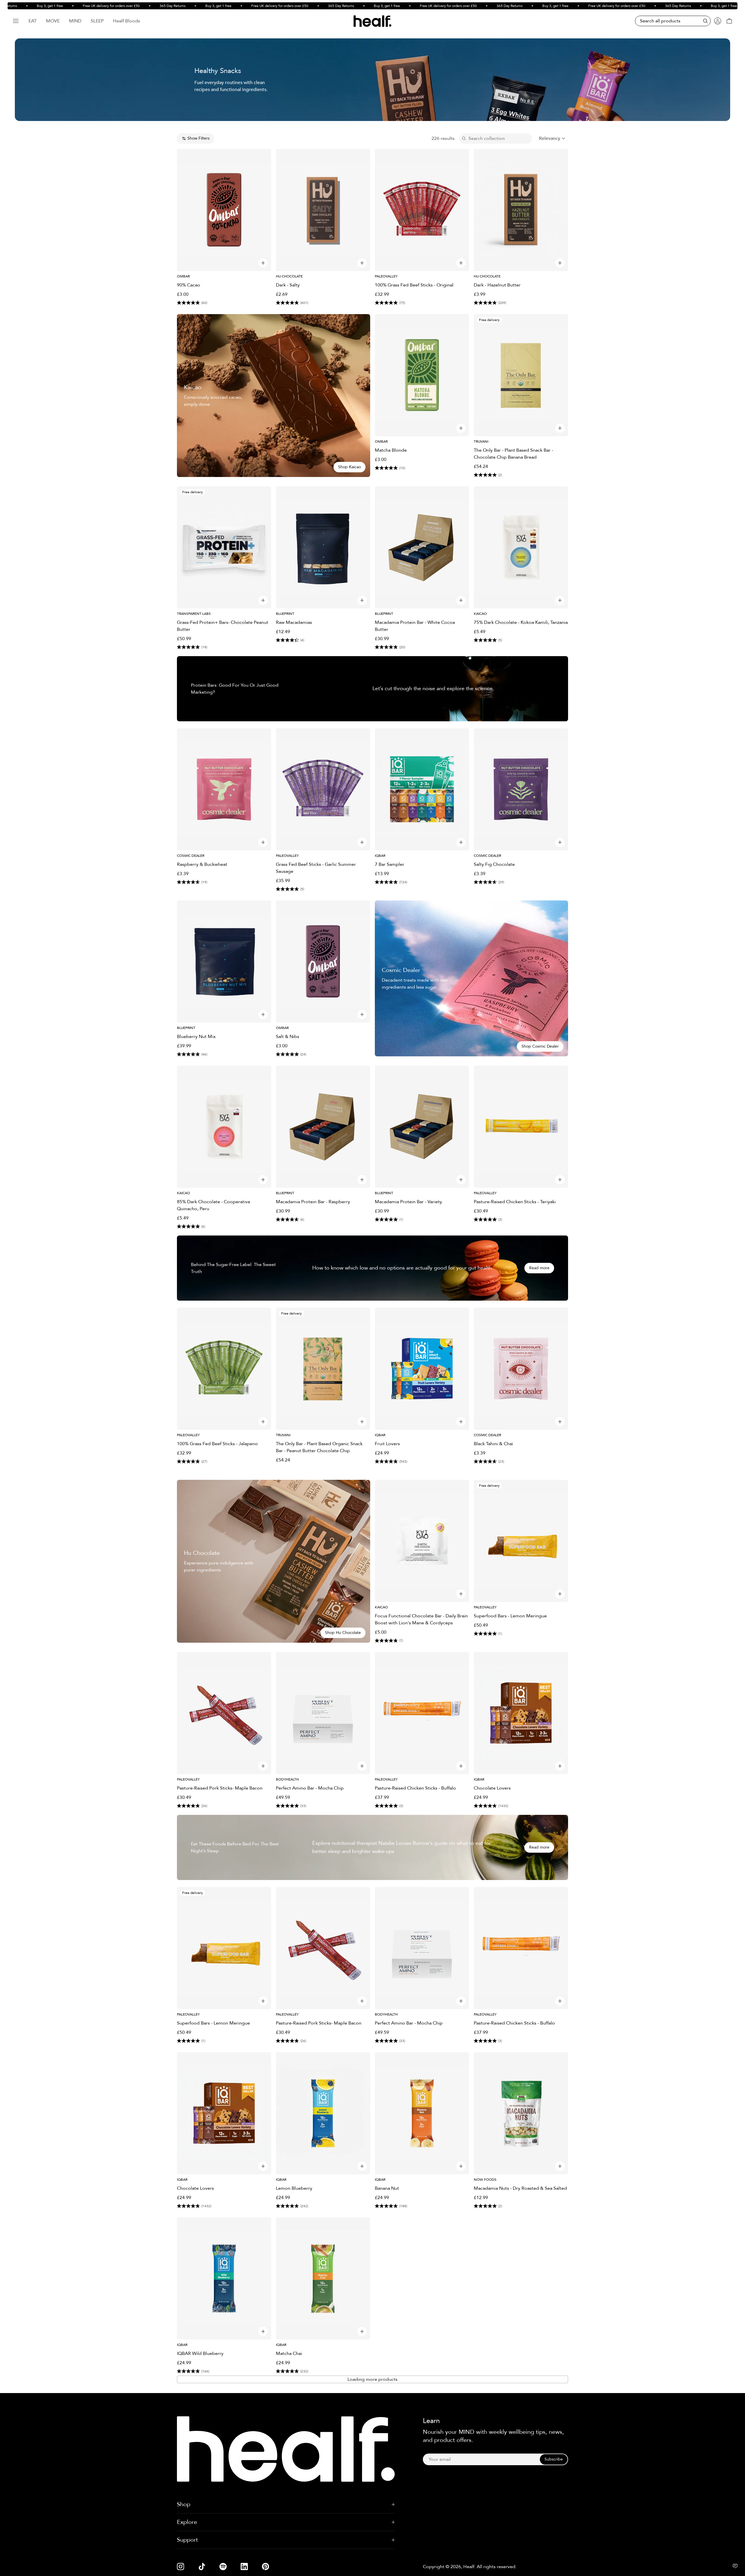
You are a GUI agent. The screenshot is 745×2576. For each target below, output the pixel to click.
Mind (75, 21)
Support (187, 2540)
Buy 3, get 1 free (169, 6)
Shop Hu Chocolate (343, 1633)
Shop (184, 2504)
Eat (33, 21)
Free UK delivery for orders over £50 (62, 6)
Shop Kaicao (350, 467)
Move (53, 21)
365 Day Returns (123, 6)
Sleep (97, 21)
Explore (187, 2522)
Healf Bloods (126, 21)
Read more (539, 1268)
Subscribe (554, 2459)
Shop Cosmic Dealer (540, 1046)
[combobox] (552, 138)
